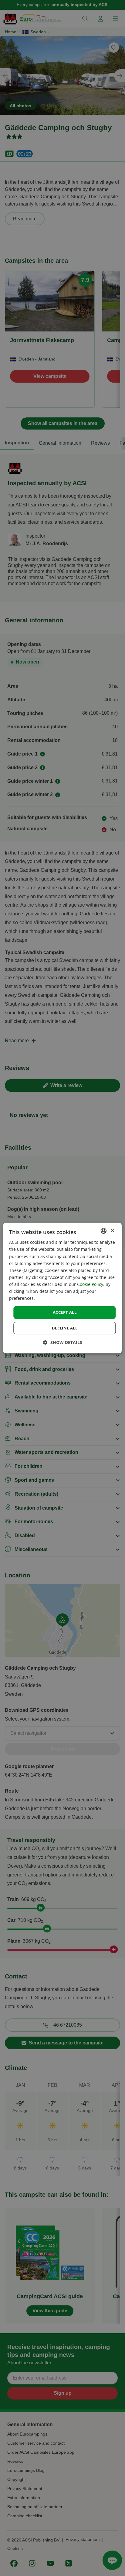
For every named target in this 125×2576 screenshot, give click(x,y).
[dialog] (62, 1288)
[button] (63, 1342)
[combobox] (104, 1231)
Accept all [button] (65, 1312)
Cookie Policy (90, 1284)
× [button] (112, 1231)
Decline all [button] (65, 1328)
